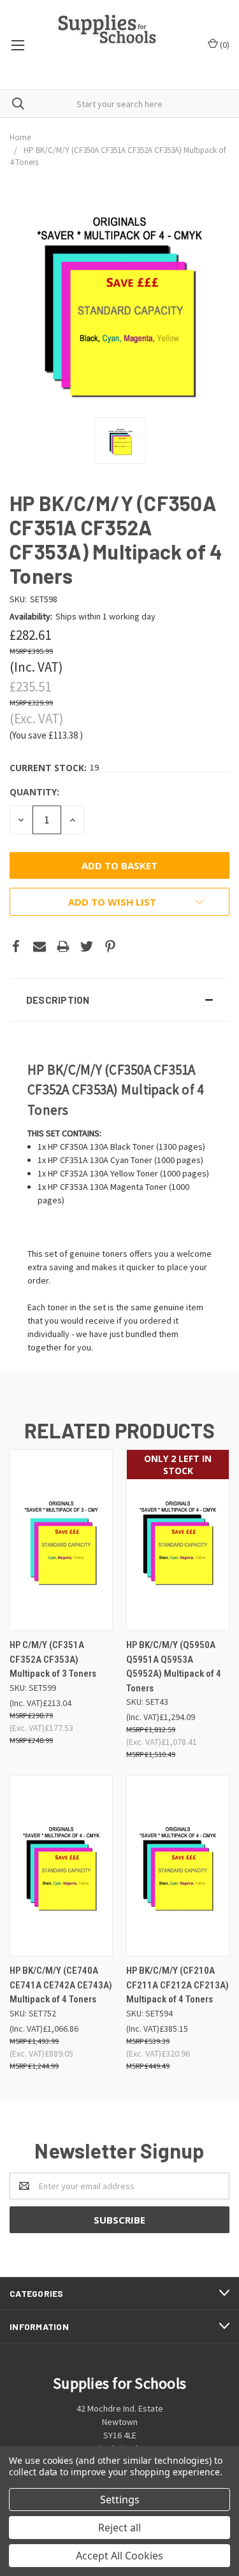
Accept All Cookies (119, 2556)
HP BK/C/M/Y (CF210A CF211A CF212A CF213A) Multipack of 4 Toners (177, 1985)
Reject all (119, 2528)
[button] (119, 1000)
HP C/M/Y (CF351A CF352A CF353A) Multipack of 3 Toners (53, 1659)
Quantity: (34, 792)
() (224, 45)
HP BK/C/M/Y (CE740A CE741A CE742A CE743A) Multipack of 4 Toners (61, 1985)
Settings (120, 2500)
